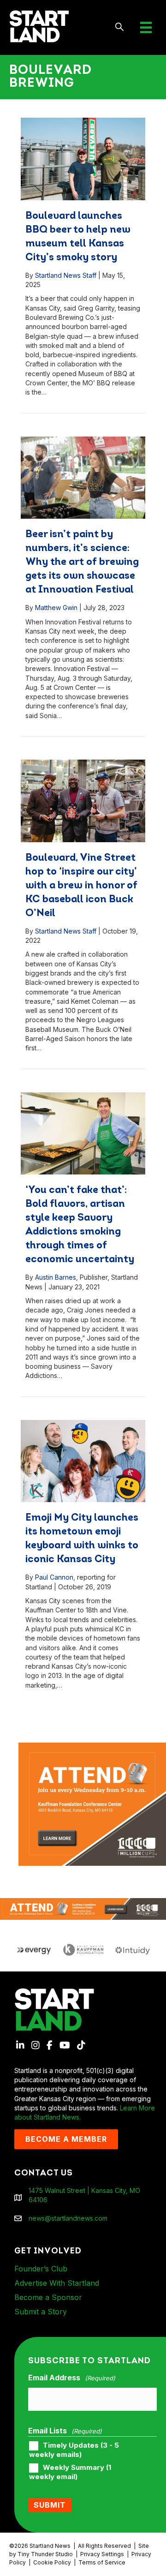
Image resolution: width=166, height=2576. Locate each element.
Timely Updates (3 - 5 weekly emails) (74, 2450)
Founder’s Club (41, 2269)
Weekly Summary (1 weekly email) (70, 2472)
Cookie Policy (52, 2562)
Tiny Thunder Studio (45, 2554)
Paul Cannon (54, 1577)
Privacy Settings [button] (102, 2554)
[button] (120, 27)
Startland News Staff (66, 275)
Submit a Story (41, 2312)
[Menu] (146, 27)
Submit (50, 2505)
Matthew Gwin (56, 608)
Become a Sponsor (48, 2297)
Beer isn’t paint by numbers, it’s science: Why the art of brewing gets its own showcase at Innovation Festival (82, 562)
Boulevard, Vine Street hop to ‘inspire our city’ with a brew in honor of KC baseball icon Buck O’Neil (81, 886)
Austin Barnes (56, 1277)
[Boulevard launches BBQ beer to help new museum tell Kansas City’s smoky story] (83, 159)
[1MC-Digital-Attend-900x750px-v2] (92, 1747)
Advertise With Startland (57, 2283)
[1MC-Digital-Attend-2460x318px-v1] (83, 1908)
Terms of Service (102, 2562)
